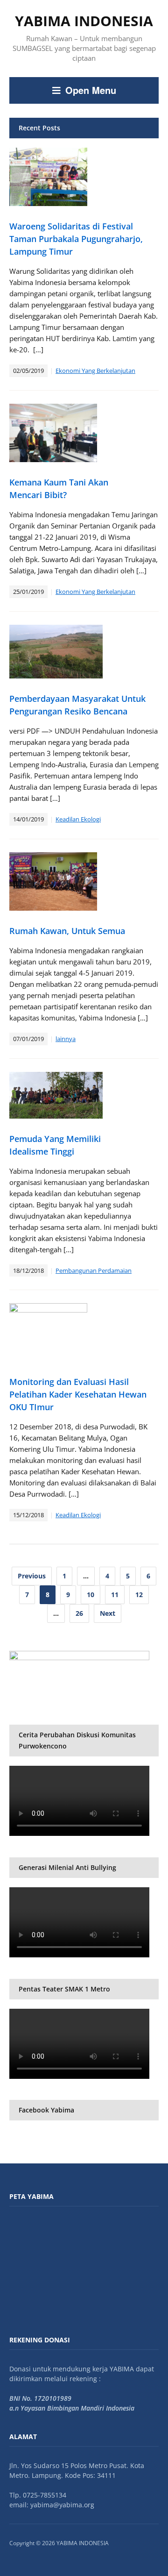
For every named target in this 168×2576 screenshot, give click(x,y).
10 (91, 1595)
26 (79, 1613)
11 (115, 1595)
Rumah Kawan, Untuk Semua (67, 931)
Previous (32, 1576)
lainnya (66, 1039)
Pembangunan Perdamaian (94, 1270)
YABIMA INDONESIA (84, 21)
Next (108, 1613)
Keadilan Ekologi (78, 819)
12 (139, 1595)
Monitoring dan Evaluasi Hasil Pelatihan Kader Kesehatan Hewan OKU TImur (78, 1394)
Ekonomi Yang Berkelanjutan (95, 371)
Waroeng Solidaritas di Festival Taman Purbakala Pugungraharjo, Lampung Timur (76, 239)
